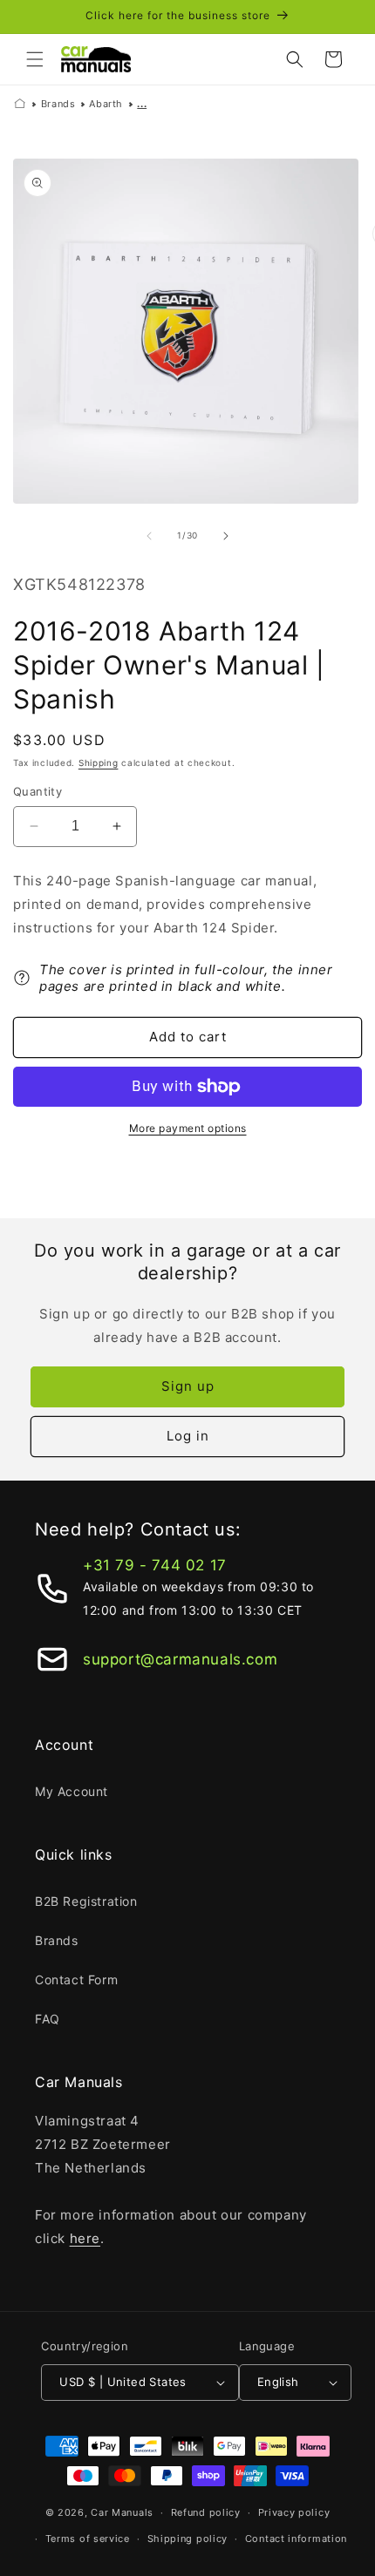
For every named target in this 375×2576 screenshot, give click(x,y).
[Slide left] (149, 536)
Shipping (99, 763)
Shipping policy (188, 2539)
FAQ (48, 2019)
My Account (72, 1791)
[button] (35, 59)
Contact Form (76, 1979)
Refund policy (206, 2512)
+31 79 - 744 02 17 (155, 1565)
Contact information (296, 2539)
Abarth (106, 104)
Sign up (188, 1386)
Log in (188, 1436)
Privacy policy (294, 2512)
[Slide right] (226, 536)
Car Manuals (122, 2512)
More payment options (188, 1128)
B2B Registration (86, 1901)
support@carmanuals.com (180, 1659)
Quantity (37, 791)
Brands (58, 104)
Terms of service (88, 2539)
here (85, 2238)
